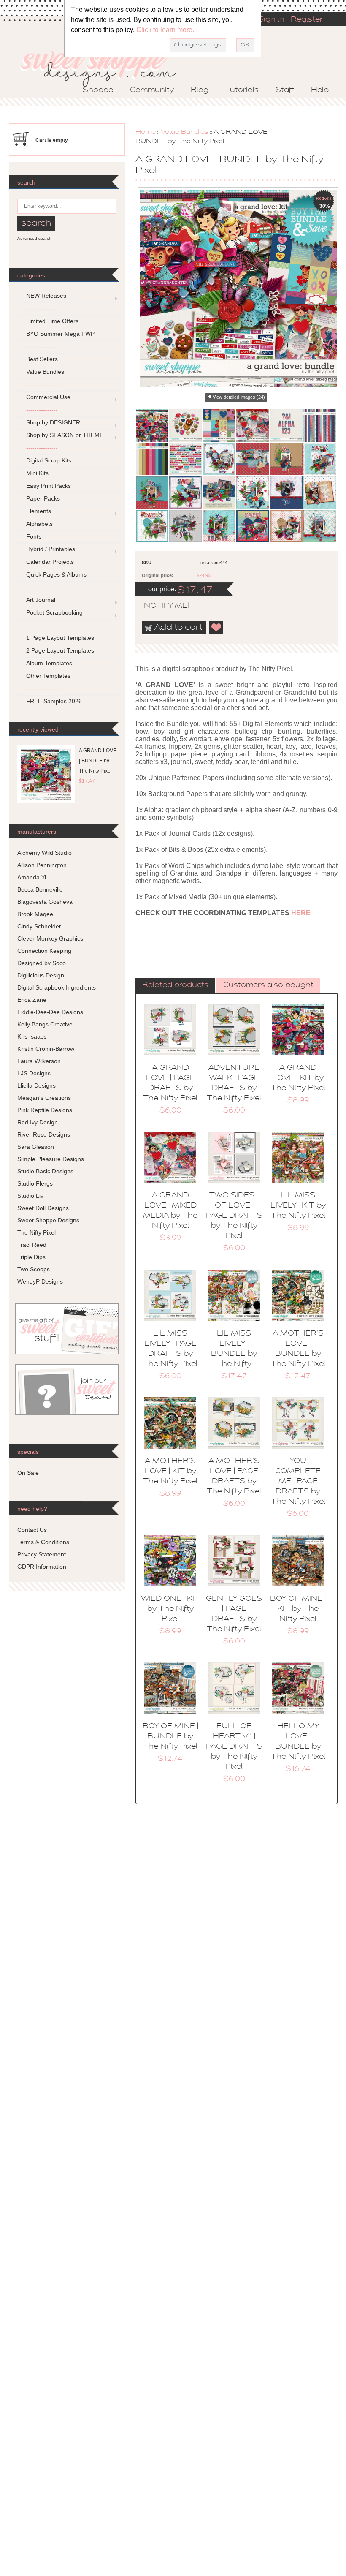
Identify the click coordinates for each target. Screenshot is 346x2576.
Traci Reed (32, 1245)
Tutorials (242, 90)
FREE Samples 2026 (54, 701)
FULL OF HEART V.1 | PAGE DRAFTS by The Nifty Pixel (234, 1747)
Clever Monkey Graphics (50, 938)
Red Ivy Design (38, 1122)
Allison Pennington (42, 865)
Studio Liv (30, 1196)
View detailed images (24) (239, 397)
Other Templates (48, 676)
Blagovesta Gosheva (45, 902)
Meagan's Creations (44, 1098)
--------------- (42, 308)
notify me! (159, 606)
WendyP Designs (40, 1281)
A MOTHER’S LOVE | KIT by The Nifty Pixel (170, 1472)
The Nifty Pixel (36, 1232)
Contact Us (32, 1530)
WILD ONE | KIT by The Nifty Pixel (170, 1609)
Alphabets (39, 524)
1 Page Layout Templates (60, 638)
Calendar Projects (50, 562)
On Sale (28, 1473)
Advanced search (34, 238)
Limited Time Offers (52, 321)
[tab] (175, 986)
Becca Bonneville (40, 889)
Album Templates (49, 663)
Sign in (271, 20)
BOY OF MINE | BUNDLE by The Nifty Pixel (170, 1737)
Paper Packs (43, 498)
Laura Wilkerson (39, 1061)
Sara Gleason (36, 1147)
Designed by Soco (42, 963)
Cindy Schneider (39, 926)
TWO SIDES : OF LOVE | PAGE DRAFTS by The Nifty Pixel (234, 1216)
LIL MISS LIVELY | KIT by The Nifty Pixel (298, 1206)
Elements (39, 511)
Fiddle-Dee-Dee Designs (50, 1012)
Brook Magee (35, 914)
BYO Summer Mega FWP (60, 334)
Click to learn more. (165, 30)
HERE (301, 913)
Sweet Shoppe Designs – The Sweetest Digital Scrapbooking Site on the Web (105, 66)
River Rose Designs (44, 1134)
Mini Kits (37, 473)
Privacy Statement (42, 1554)
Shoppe (98, 90)
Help (320, 90)
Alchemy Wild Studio (45, 853)
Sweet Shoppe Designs (48, 1220)
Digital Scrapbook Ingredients (57, 987)
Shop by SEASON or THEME (65, 435)
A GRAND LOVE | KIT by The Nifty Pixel (298, 1078)
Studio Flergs (35, 1183)
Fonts (34, 536)
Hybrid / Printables (51, 549)
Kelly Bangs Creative (45, 1024)
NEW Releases (46, 296)
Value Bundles (185, 132)
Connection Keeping (44, 951)
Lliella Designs (36, 1085)
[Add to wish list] (216, 628)
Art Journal (41, 600)
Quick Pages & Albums (56, 574)
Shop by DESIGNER (53, 422)
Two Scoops (34, 1269)
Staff (285, 90)
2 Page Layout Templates (60, 650)
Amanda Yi (32, 877)
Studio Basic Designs (45, 1171)
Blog (200, 90)
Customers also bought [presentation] (268, 985)
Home (146, 132)
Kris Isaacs (32, 1036)
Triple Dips (31, 1257)
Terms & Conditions (43, 1542)
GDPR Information (42, 1567)
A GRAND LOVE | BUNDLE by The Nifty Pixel (98, 761)
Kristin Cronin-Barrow (46, 1049)
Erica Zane (32, 1000)
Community (152, 90)
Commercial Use (48, 397)
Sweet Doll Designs (43, 1208)
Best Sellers (42, 359)
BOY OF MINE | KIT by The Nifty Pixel (298, 1609)
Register (307, 20)
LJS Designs (34, 1073)
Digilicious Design (41, 975)
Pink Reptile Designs (45, 1110)
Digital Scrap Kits (49, 460)
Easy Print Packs (49, 486)
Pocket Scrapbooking (54, 612)
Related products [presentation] (175, 985)
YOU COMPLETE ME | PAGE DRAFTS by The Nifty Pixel (298, 1482)
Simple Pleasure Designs (51, 1159)
